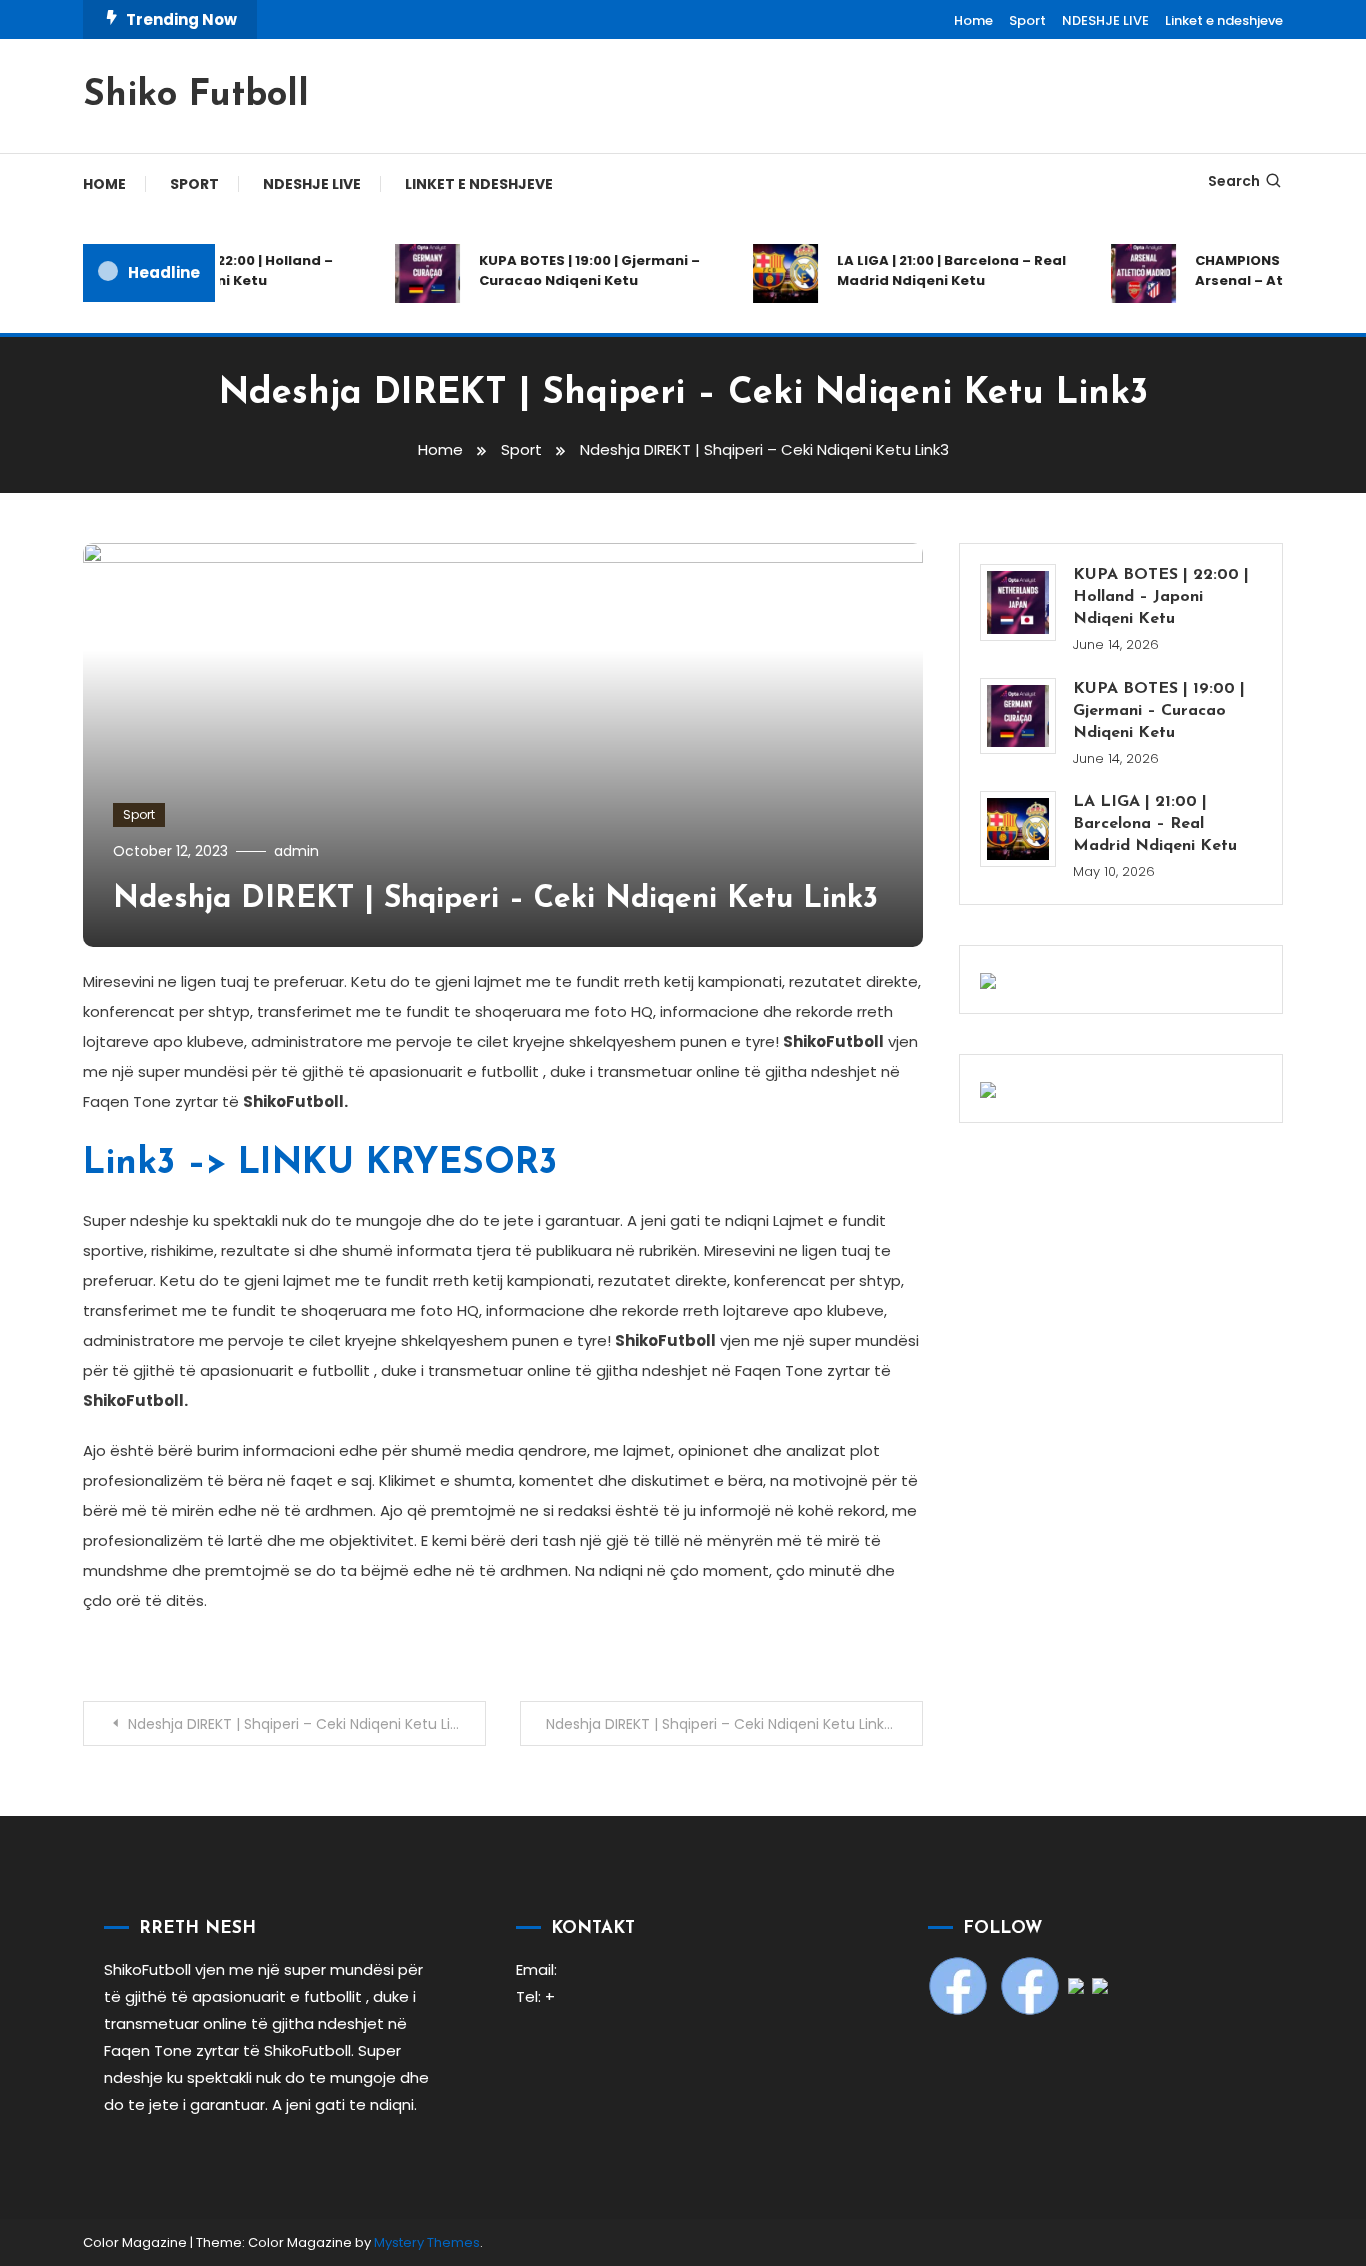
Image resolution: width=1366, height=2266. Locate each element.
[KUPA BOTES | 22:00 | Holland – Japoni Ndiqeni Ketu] (1018, 602)
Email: (536, 1969)
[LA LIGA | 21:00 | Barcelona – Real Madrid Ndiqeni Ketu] (1018, 829)
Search (1234, 181)
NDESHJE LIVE (1105, 20)
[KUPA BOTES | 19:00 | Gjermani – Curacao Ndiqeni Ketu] (1018, 716)
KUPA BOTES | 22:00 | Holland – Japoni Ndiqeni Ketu (214, 270)
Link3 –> (320, 1164)
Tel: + (535, 1996)
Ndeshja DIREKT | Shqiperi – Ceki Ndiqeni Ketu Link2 (301, 1724)
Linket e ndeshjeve (1224, 20)
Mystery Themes (427, 2242)
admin (296, 851)
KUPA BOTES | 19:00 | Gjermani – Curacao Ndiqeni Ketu (576, 270)
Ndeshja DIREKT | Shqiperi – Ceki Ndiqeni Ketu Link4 (720, 1724)
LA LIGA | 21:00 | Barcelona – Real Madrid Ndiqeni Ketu (938, 270)
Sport (1027, 20)
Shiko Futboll (196, 96)
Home (973, 20)
